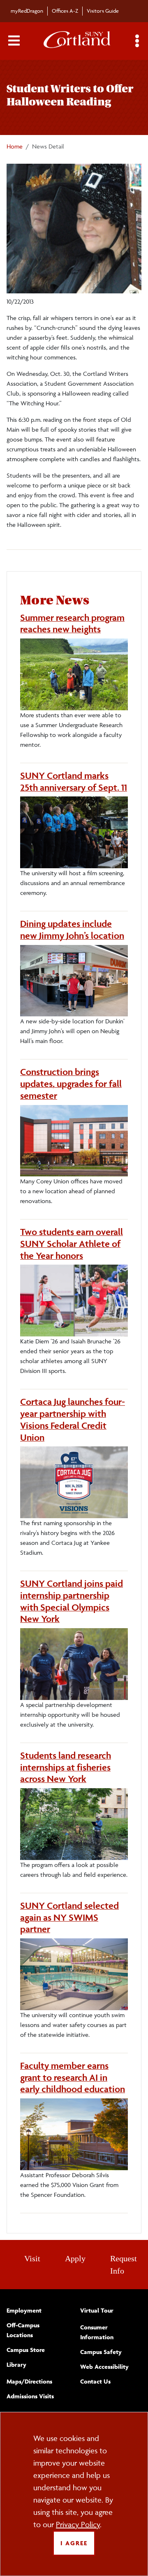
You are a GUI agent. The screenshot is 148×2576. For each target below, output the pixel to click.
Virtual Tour (97, 2310)
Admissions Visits (30, 2396)
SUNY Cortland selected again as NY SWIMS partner (69, 1917)
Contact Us (95, 2381)
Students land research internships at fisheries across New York (66, 1767)
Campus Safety (101, 2352)
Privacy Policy (78, 2524)
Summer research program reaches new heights (72, 623)
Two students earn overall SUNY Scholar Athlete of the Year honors (72, 1244)
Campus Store (26, 2350)
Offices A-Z (65, 11)
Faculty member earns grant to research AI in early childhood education (73, 2077)
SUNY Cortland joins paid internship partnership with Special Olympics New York (72, 1601)
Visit (32, 2258)
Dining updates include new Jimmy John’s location (72, 930)
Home (15, 146)
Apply (75, 2258)
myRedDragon (27, 11)
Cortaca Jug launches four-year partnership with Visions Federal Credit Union (73, 1419)
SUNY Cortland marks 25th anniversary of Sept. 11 (74, 781)
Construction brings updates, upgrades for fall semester (71, 1084)
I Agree (74, 2543)
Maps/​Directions (29, 2381)
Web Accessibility (104, 2367)
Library (16, 2364)
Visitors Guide (103, 11)
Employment (24, 2310)
